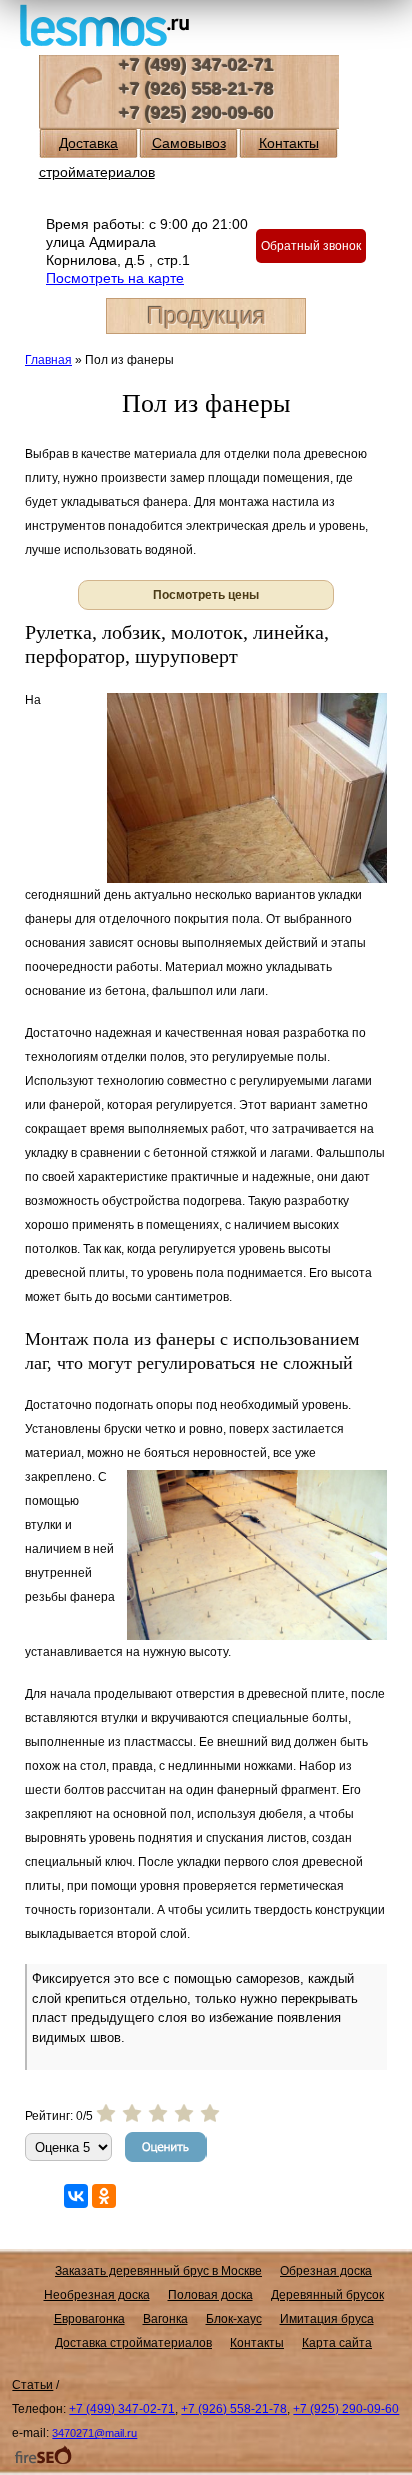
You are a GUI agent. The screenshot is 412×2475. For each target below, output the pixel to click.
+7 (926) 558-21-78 (196, 89)
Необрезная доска (97, 2295)
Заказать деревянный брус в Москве (158, 2271)
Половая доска (210, 2295)
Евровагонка (89, 2319)
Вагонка (165, 2319)
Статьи (32, 2385)
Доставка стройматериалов (133, 2343)
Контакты (289, 143)
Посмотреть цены (206, 595)
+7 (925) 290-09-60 (196, 113)
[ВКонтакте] (76, 2196)
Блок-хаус (234, 2319)
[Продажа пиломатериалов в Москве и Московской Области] (104, 23)
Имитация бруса (327, 2319)
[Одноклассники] (104, 2196)
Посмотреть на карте (115, 278)
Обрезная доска (326, 2271)
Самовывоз (189, 143)
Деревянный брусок (327, 2295)
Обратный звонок (311, 246)
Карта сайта (337, 2343)
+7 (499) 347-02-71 (196, 65)
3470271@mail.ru (94, 2433)
